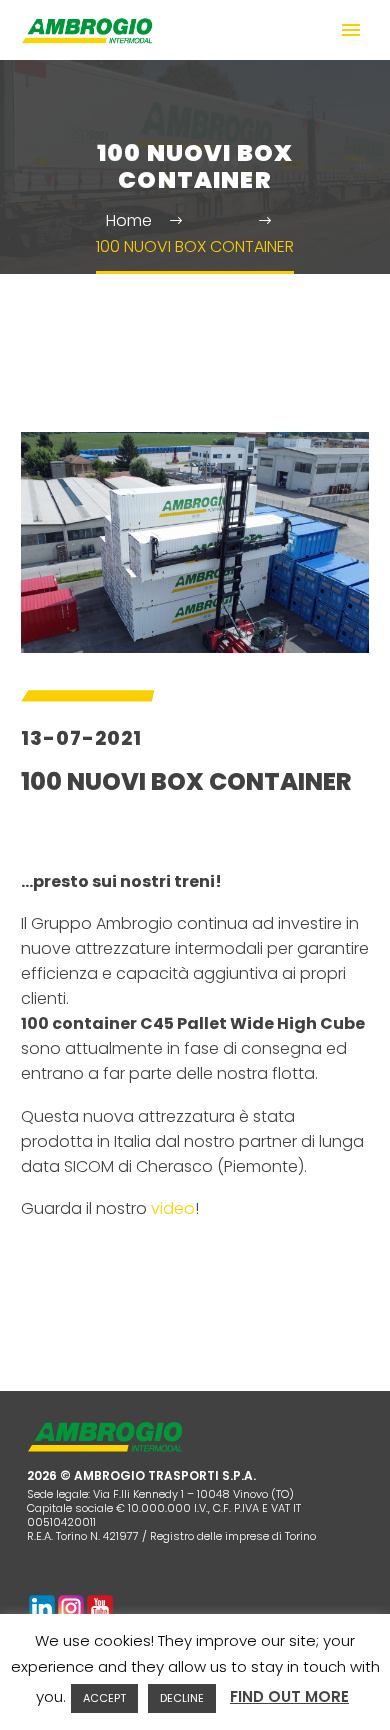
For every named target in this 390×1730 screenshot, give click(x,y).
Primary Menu (351, 30)
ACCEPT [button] (104, 1698)
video (173, 1208)
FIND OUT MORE (289, 1696)
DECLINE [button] (182, 1698)
